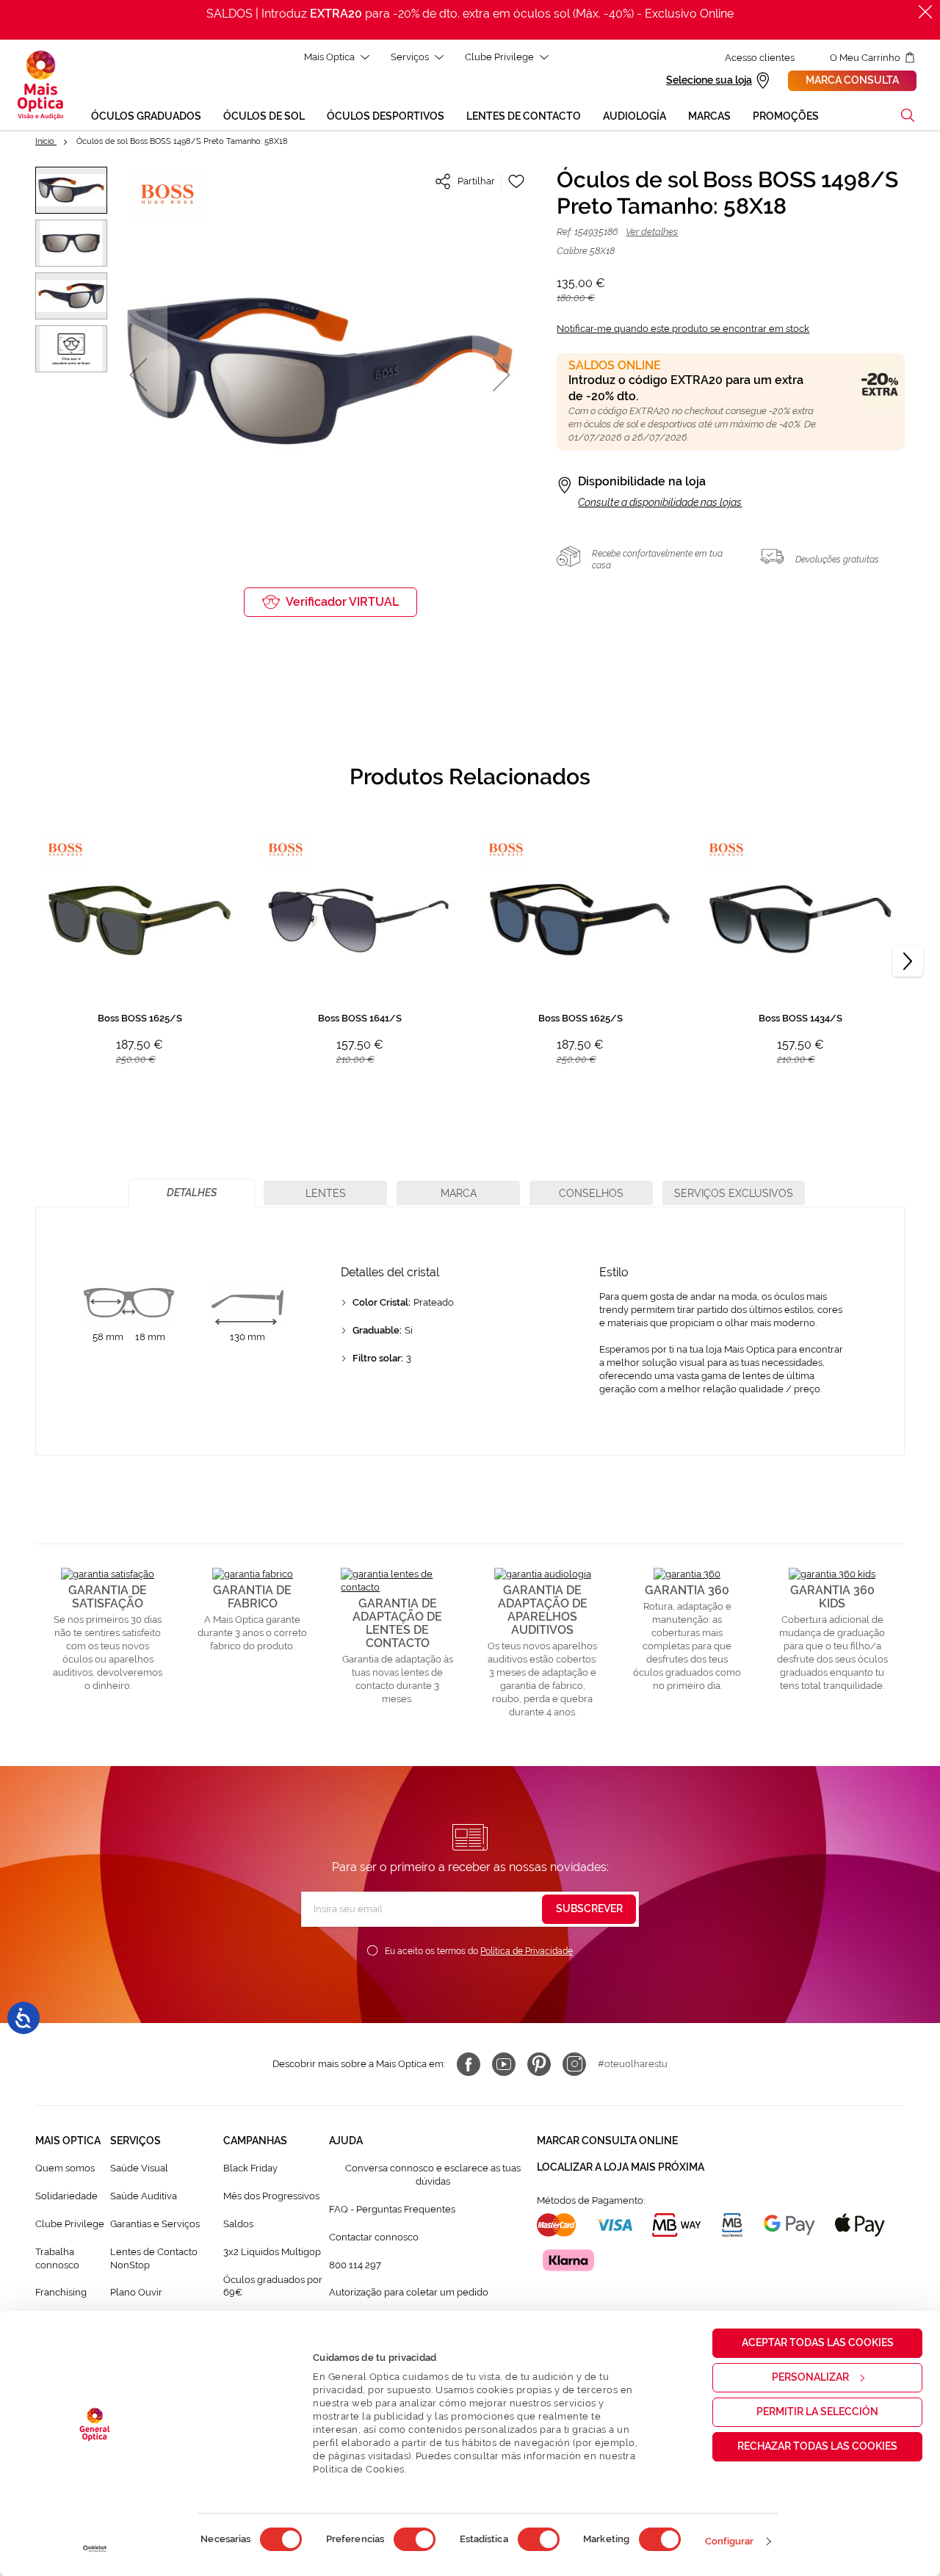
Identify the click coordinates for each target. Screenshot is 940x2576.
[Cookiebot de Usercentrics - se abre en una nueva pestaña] (95, 2549)
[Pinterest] (539, 2064)
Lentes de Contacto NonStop (154, 2258)
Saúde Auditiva (144, 2196)
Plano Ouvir (136, 2292)
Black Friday (250, 2168)
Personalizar (810, 2377)
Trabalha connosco (57, 2258)
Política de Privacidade (527, 1951)
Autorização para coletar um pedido (409, 2292)
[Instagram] (574, 2064)
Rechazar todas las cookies (817, 2446)
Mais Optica (329, 57)
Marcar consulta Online (607, 2141)
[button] (908, 115)
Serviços (410, 57)
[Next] (908, 961)
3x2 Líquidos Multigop (272, 2252)
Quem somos (65, 2168)
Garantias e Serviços (155, 2224)
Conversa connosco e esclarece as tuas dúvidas (433, 2175)
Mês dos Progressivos (271, 2196)
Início (46, 141)
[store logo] (40, 85)
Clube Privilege (499, 57)
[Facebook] (469, 2064)
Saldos (238, 2224)
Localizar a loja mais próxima (621, 2167)
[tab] (192, 1193)
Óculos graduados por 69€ (273, 2286)
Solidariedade (66, 2196)
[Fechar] (925, 12)
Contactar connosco (374, 2237)
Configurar (730, 2541)
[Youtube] (504, 2064)
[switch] (415, 2539)
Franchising (61, 2292)
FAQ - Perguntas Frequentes (392, 2209)
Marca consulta (852, 80)
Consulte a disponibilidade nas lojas (660, 502)
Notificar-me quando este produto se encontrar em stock (683, 329)
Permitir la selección (817, 2412)
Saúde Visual (139, 2168)
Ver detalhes (652, 232)
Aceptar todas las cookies (818, 2342)
